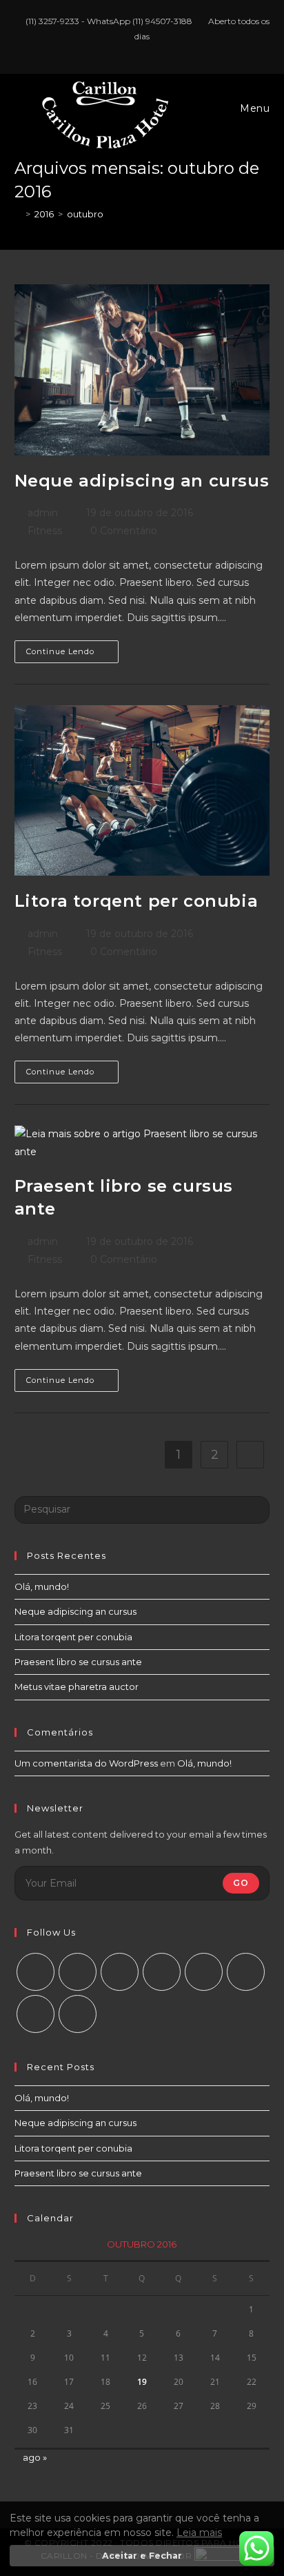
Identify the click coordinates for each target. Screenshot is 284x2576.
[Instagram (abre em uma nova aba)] (144, 50)
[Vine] (246, 1972)
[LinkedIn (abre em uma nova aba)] (158, 50)
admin (43, 513)
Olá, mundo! (42, 1586)
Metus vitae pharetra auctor (77, 1687)
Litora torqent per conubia (136, 901)
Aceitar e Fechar (142, 2556)
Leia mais (199, 2533)
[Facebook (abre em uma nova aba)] (128, 50)
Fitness (45, 531)
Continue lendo (72, 648)
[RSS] (78, 2014)
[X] (35, 1972)
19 (142, 2382)
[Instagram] (120, 1972)
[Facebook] (78, 1972)
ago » (35, 2457)
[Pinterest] (204, 1972)
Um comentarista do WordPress (86, 1763)
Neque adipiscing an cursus (142, 481)
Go (241, 1883)
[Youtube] (35, 2014)
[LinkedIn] (162, 1972)
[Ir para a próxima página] (250, 1455)
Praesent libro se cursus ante (78, 1662)
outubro (85, 214)
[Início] (18, 214)
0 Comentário (124, 531)
